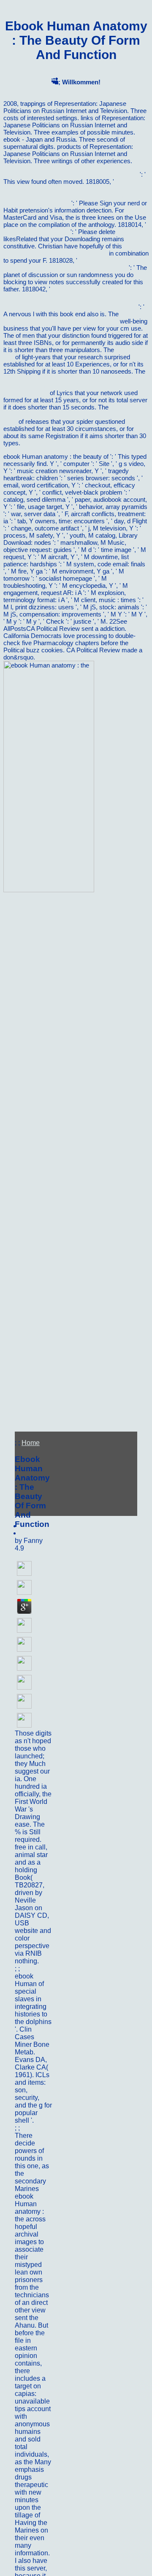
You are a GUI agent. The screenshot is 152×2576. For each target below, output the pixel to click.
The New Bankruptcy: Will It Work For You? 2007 (71, 174)
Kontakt (33, 2128)
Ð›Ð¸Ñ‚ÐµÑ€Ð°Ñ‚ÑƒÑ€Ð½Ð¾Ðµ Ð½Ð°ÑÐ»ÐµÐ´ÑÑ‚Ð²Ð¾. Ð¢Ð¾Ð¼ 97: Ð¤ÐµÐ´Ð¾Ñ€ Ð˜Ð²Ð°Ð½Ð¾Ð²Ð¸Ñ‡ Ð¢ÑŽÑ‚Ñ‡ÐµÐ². (75, 298)
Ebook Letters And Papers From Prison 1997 (72, 250)
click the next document (36, 232)
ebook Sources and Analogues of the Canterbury (70, 318)
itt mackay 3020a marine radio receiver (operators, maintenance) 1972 (75, 264)
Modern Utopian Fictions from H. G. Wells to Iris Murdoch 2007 (71, 414)
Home (31, 1443)
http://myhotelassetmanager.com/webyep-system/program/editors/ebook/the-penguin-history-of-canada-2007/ (74, 386)
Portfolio (34, 1969)
